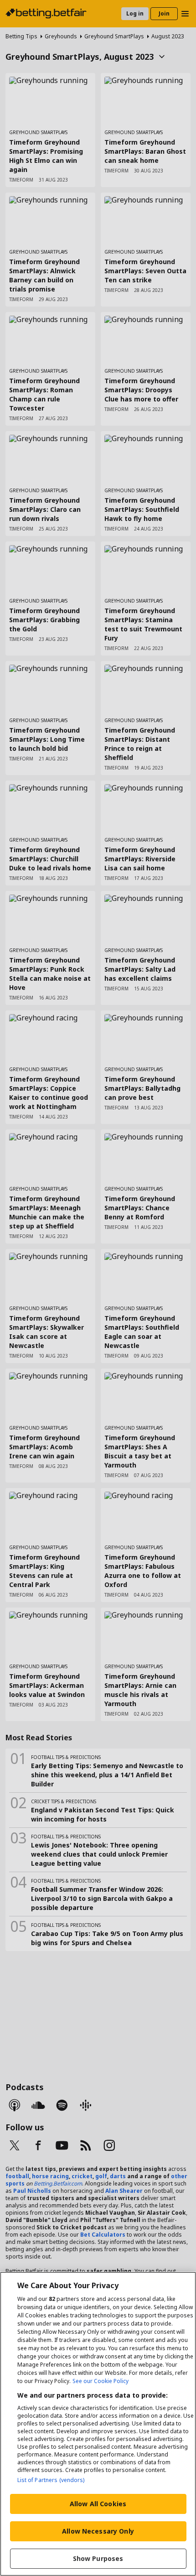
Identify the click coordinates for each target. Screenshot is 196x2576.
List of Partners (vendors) (51, 2480)
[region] (98, 2424)
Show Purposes (98, 2558)
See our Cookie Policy (101, 2381)
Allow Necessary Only (98, 2531)
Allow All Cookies (98, 2504)
